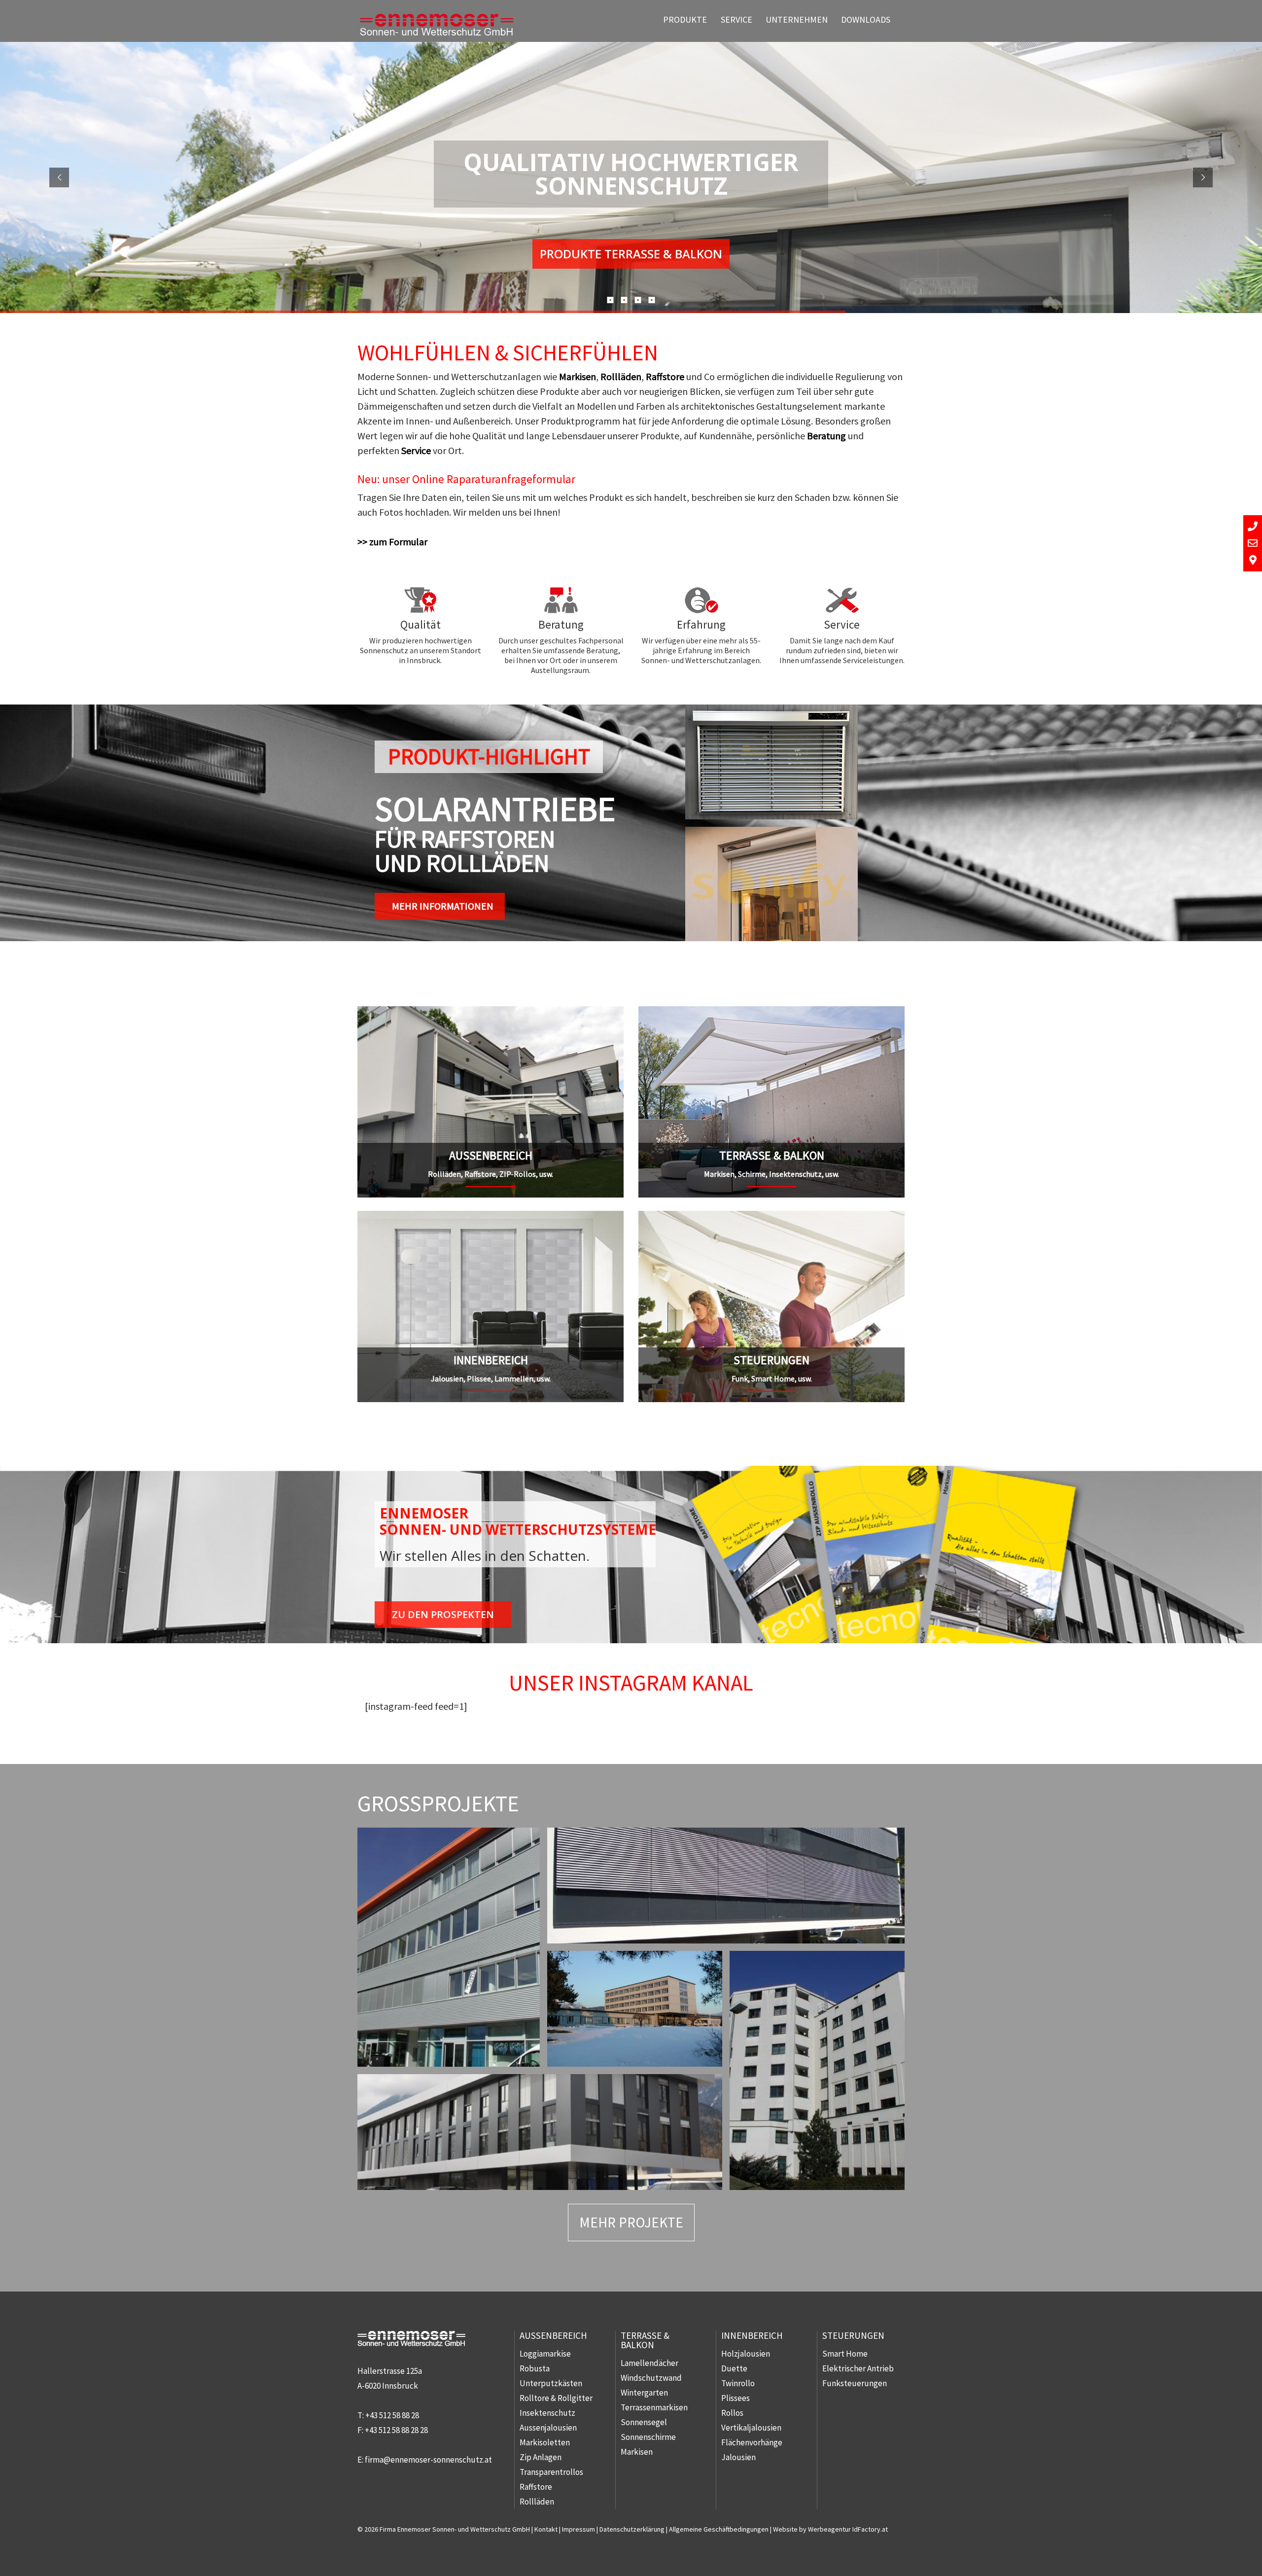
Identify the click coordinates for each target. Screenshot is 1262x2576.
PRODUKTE (685, 19)
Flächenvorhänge (752, 2442)
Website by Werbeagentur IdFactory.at (830, 2529)
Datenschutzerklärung (632, 2529)
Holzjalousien (746, 2354)
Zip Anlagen (541, 2457)
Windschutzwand (651, 2378)
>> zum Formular (392, 542)
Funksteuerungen (855, 2383)
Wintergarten (644, 2393)
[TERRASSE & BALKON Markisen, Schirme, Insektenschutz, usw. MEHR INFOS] (771, 1013)
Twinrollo (738, 2383)
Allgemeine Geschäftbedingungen (719, 2529)
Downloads (866, 19)
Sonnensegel (644, 2422)
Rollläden (621, 376)
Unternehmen (797, 19)
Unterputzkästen (551, 2383)
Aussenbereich (553, 2335)
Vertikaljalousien (751, 2428)
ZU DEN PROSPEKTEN (443, 1614)
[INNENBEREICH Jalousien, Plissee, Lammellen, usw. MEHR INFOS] (491, 1218)
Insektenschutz (547, 2413)
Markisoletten (545, 2442)
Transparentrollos (551, 2472)
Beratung (826, 436)
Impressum (578, 2529)
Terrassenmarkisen (654, 2407)
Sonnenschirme (648, 2437)
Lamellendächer (649, 2363)
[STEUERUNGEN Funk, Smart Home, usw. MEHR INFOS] (771, 1218)
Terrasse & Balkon (645, 2340)
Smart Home (845, 2354)
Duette (734, 2368)
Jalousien (738, 2457)
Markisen (578, 376)
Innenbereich (752, 2335)
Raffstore (665, 376)
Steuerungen (853, 2335)
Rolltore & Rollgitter (556, 2398)
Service (736, 19)
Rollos (732, 2413)
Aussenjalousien (548, 2428)
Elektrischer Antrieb (858, 2368)
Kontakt (546, 2529)
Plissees (736, 2398)
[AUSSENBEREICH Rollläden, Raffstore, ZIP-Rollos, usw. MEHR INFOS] (491, 1013)
